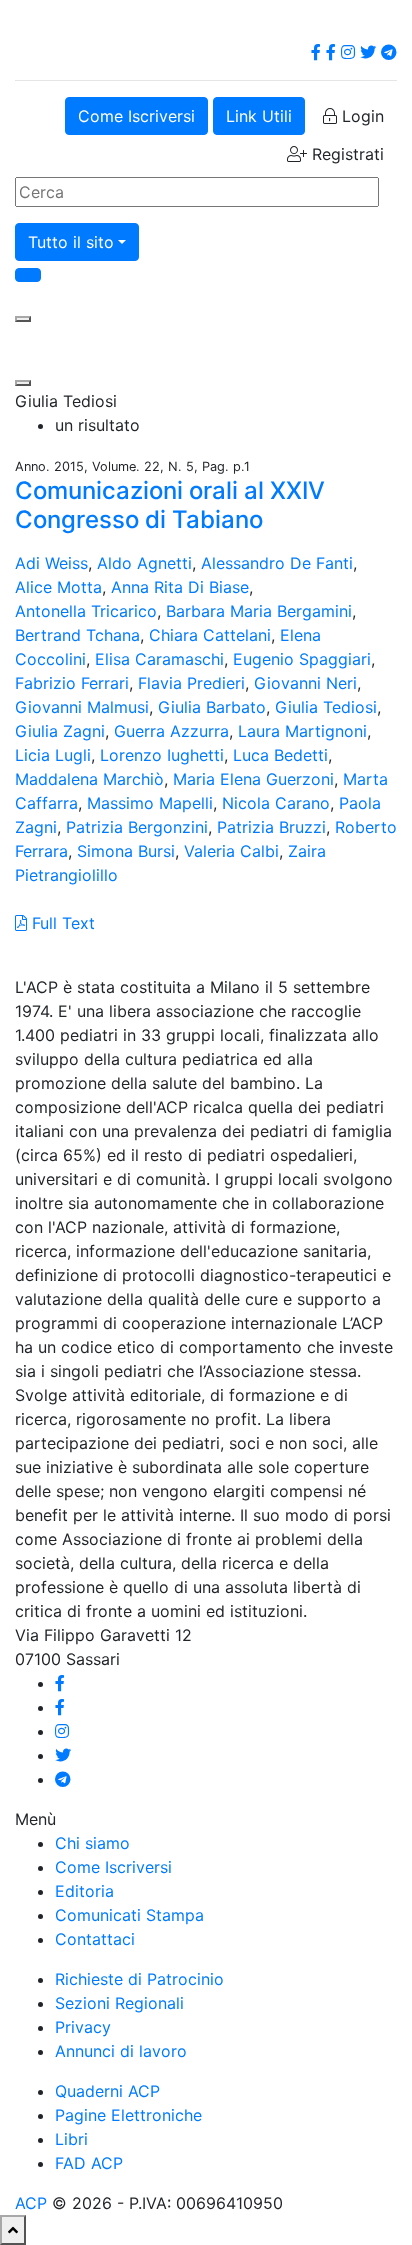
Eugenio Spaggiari (302, 659)
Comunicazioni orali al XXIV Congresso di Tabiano (170, 505)
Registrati (345, 154)
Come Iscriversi (136, 116)
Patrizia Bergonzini (137, 827)
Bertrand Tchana (77, 635)
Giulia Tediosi (326, 707)
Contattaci (95, 1939)
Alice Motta (58, 587)
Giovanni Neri (305, 683)
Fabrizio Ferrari (72, 683)
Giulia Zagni (60, 731)
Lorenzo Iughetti (162, 755)
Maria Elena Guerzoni (253, 779)
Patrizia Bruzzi (271, 827)
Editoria (84, 1891)
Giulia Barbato (212, 707)
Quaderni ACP (107, 2091)
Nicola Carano (276, 803)
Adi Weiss (51, 563)
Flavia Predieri (191, 683)
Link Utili (259, 116)
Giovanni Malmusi (82, 707)
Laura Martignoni (302, 731)
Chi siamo (92, 1843)
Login (360, 116)
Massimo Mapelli (150, 803)
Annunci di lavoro (121, 2051)
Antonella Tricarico (86, 611)
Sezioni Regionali (119, 2003)
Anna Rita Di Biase (180, 587)
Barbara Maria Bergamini (259, 611)
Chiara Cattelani (210, 635)
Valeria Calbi (231, 851)
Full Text (61, 923)
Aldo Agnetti (144, 563)
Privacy (83, 2027)
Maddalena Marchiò (89, 779)
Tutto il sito (71, 242)
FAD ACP (89, 2163)
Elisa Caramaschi (159, 659)
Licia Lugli (53, 755)
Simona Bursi (126, 851)
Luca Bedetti (280, 755)
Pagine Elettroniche (128, 2115)
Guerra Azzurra (171, 731)
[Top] (13, 2230)
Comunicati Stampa (129, 1915)
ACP (31, 2203)
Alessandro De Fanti (277, 563)
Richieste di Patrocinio (139, 1979)
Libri (71, 2139)
